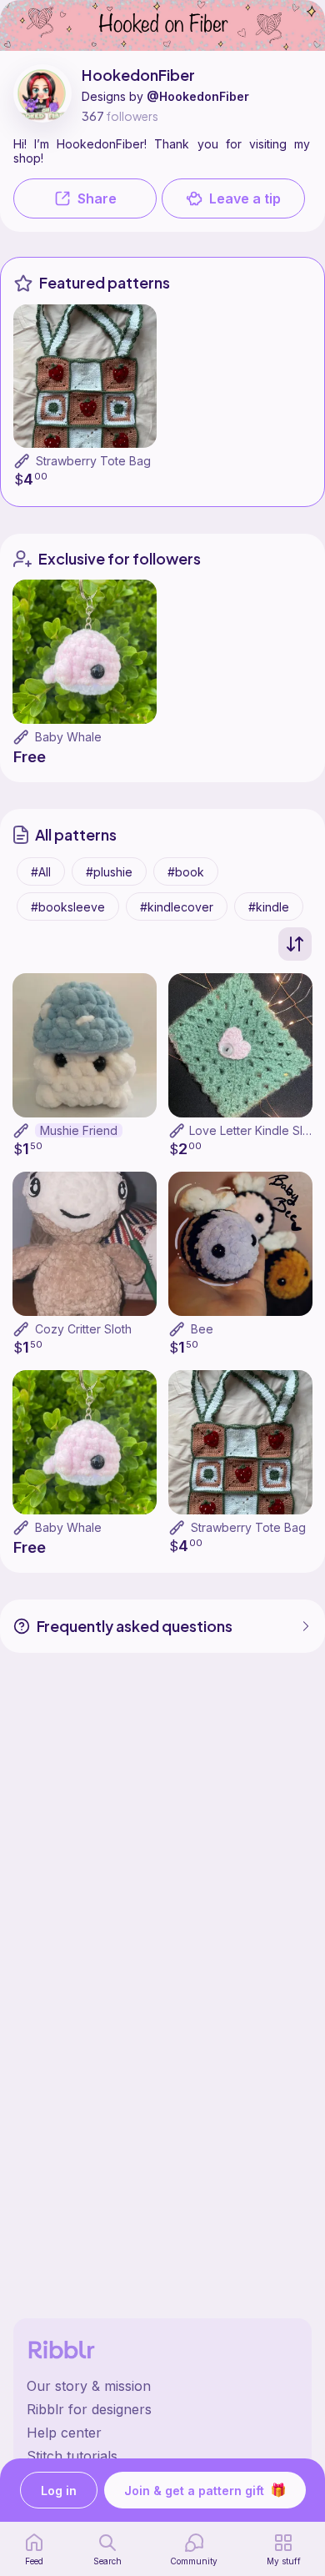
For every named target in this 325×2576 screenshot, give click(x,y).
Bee (202, 1329)
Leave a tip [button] (245, 198)
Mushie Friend (79, 1130)
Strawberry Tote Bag (93, 461)
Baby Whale (68, 737)
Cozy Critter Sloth (83, 1329)
